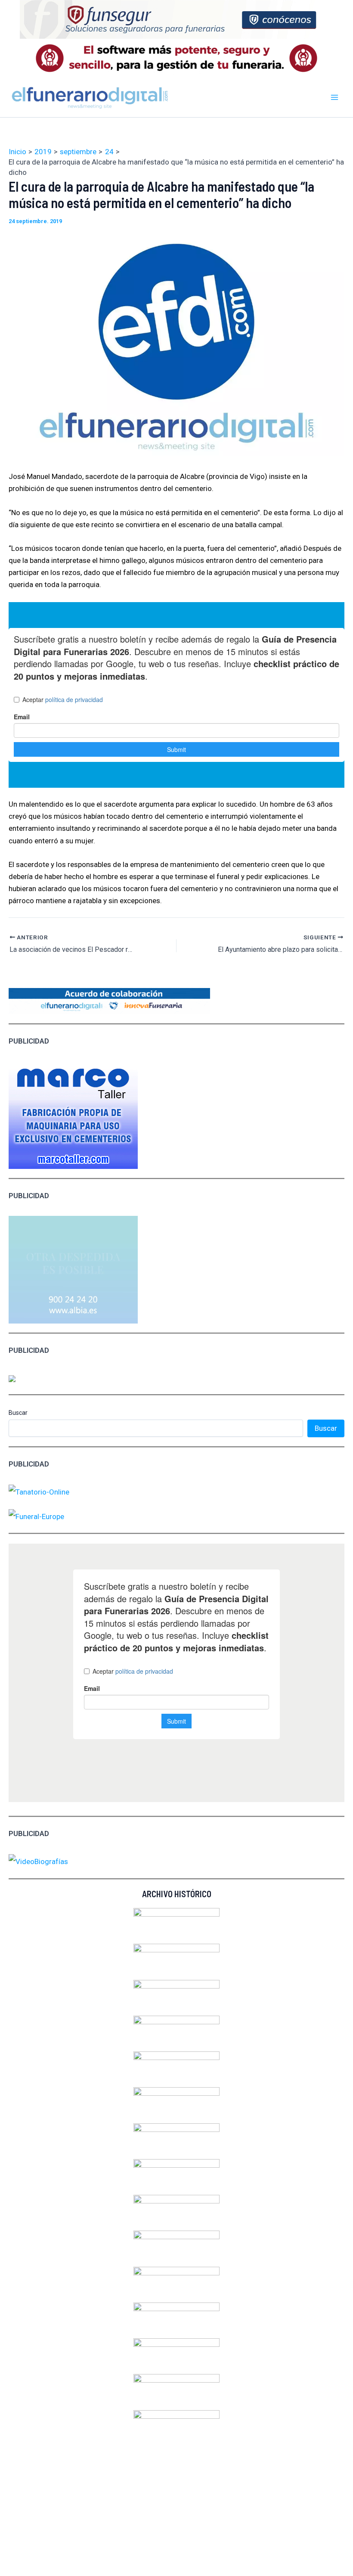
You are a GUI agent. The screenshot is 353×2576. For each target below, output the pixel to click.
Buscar (18, 1413)
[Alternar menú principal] (335, 97)
